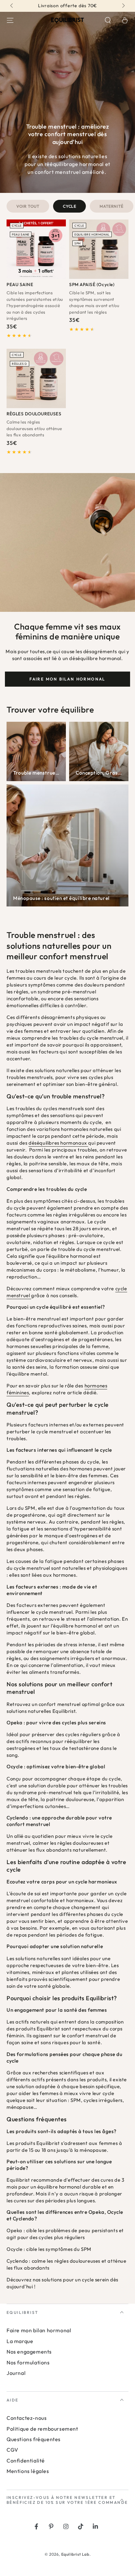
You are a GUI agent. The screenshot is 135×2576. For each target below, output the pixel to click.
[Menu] (10, 20)
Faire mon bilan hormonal (67, 679)
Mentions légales (28, 2471)
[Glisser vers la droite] (123, 6)
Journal (16, 2373)
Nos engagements (29, 2352)
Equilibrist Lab (75, 2554)
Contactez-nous (27, 2418)
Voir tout (28, 206)
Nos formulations (28, 2362)
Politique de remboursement (42, 2429)
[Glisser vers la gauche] (12, 6)
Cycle (69, 206)
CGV (12, 2450)
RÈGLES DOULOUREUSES (34, 414)
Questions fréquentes (34, 2439)
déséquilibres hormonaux (58, 1143)
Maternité (111, 206)
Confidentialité (26, 2461)
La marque (20, 2341)
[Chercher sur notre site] (108, 20)
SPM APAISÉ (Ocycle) (92, 284)
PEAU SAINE (20, 284)
